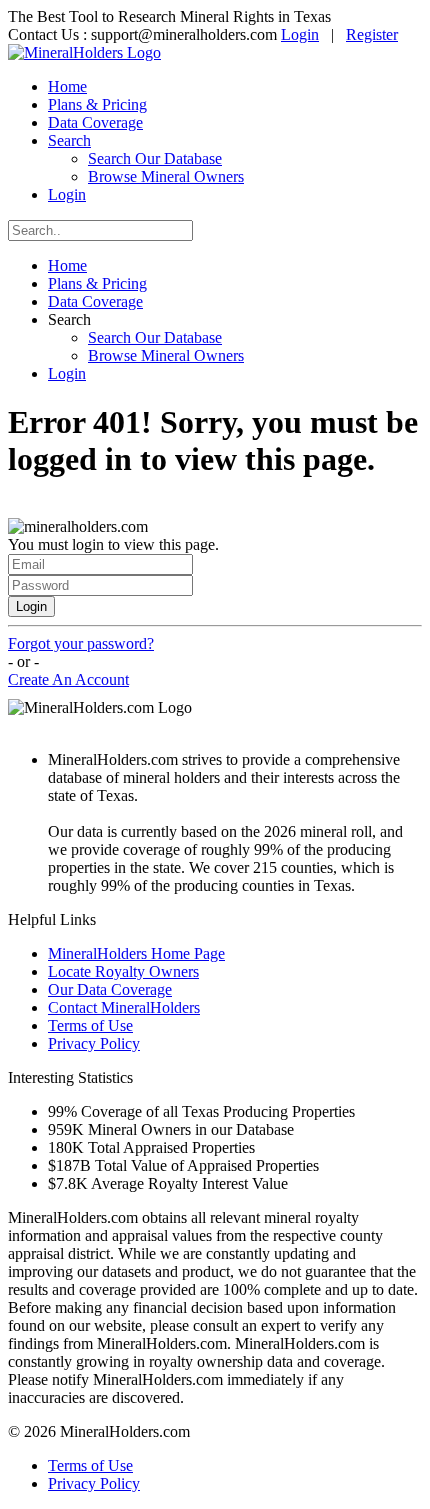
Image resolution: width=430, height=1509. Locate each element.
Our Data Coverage (110, 989)
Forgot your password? (81, 643)
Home (67, 86)
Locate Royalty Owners (123, 971)
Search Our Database (155, 158)
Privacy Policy (94, 1043)
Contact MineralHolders (124, 1007)
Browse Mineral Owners (166, 176)
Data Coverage (95, 122)
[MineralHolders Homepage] (84, 52)
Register (372, 34)
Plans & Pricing (97, 104)
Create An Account (68, 679)
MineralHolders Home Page (136, 953)
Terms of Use (90, 1025)
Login (300, 34)
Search (69, 140)
